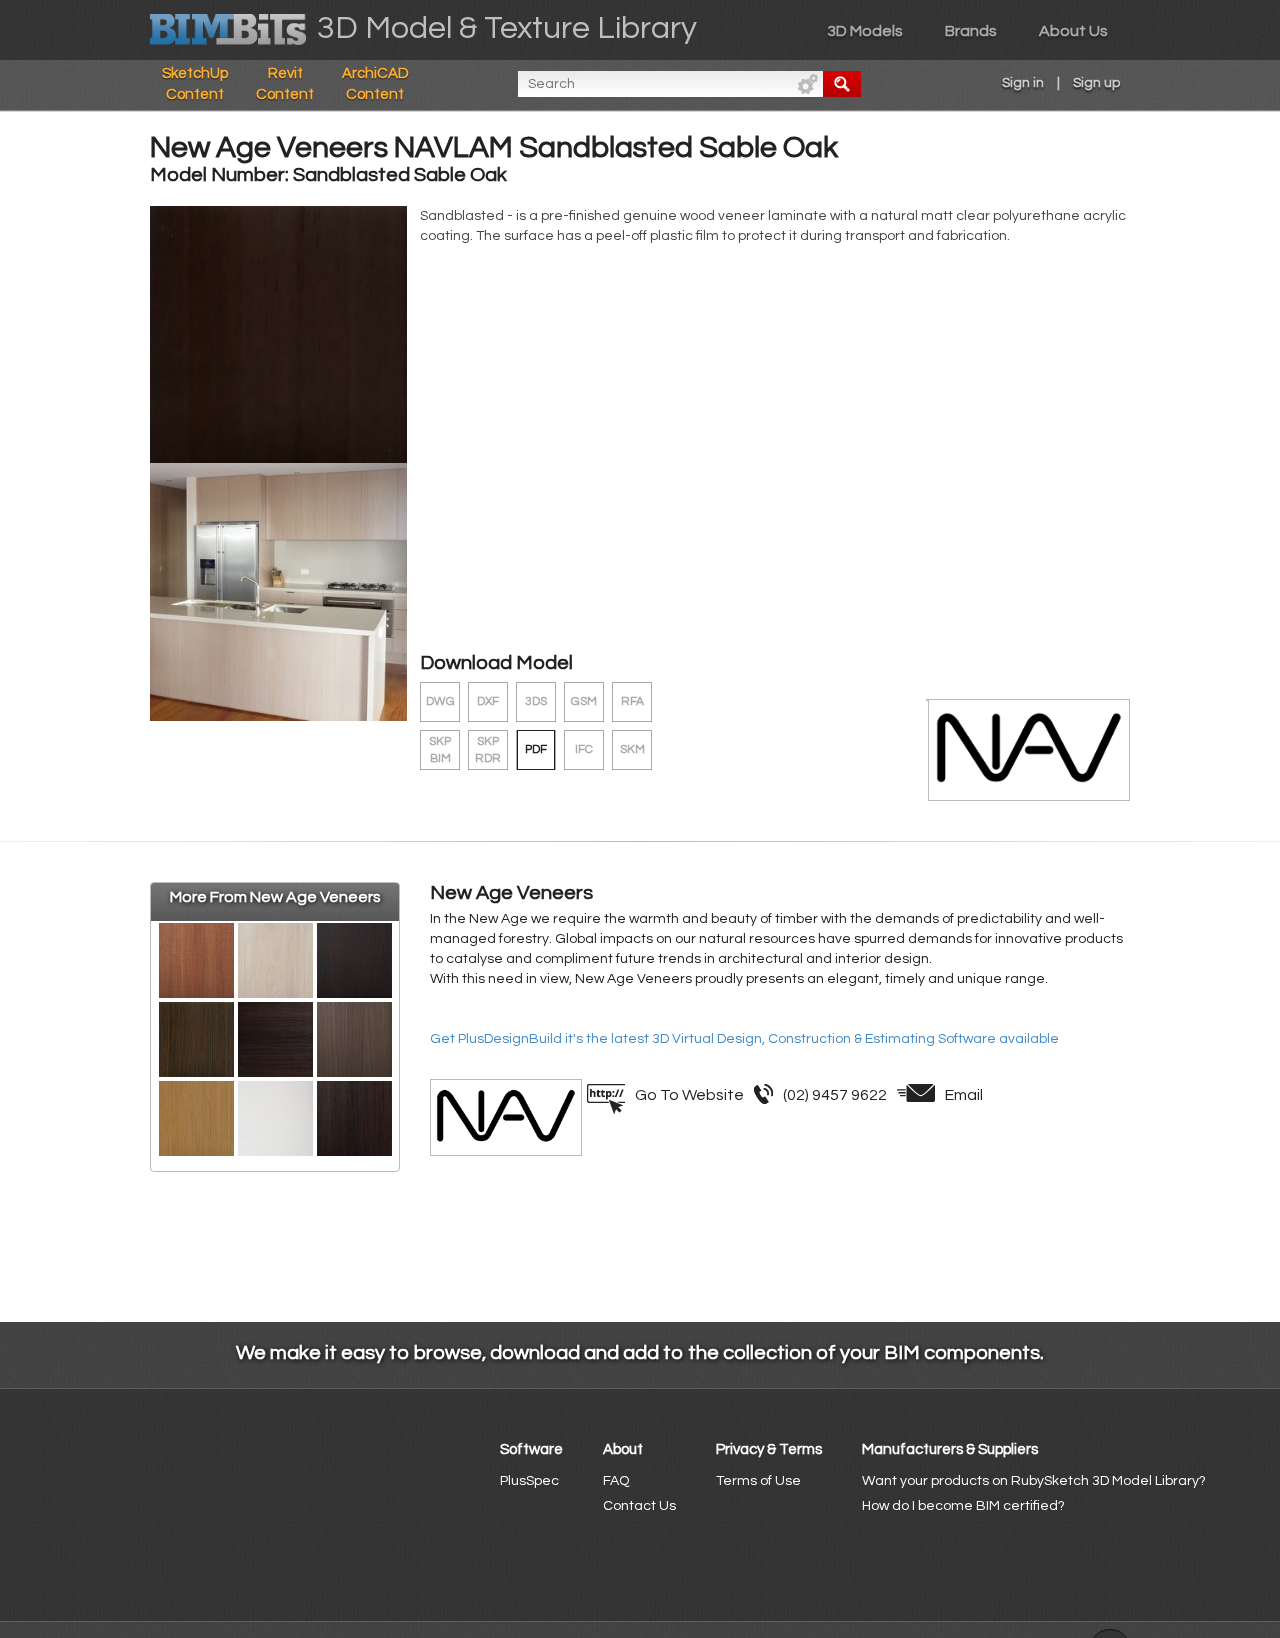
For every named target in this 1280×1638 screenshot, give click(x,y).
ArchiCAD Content (375, 84)
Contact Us (639, 1506)
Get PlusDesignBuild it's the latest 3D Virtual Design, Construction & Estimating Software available (744, 1039)
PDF (536, 749)
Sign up (1096, 83)
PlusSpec (529, 1481)
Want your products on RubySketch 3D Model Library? (1034, 1481)
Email (964, 1095)
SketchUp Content (195, 84)
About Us (1073, 31)
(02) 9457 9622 (835, 1095)
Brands (971, 31)
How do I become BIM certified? (963, 1506)
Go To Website (689, 1095)
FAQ (616, 1481)
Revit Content (285, 84)
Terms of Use (758, 1481)
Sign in (1023, 83)
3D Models (865, 31)
